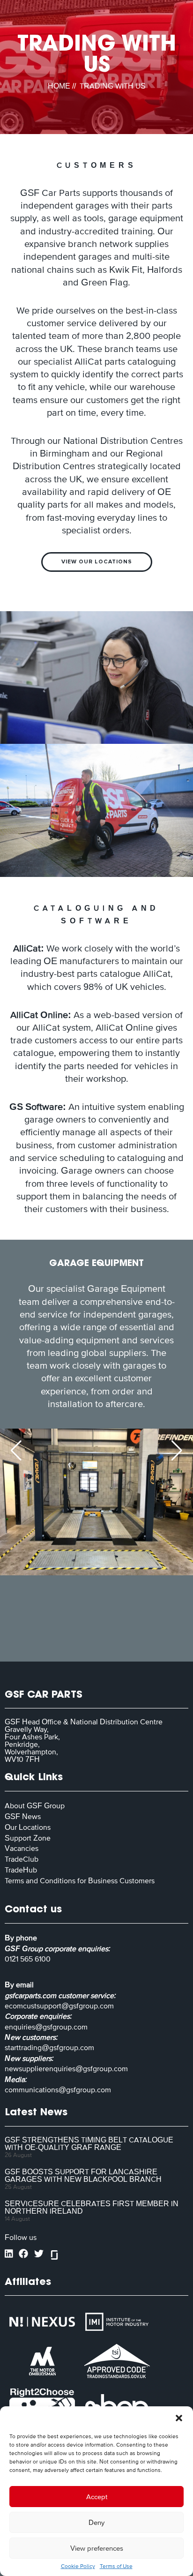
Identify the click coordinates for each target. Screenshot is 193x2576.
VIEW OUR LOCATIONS (97, 562)
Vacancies (22, 1848)
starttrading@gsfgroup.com (49, 2047)
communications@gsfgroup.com (58, 2089)
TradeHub (21, 1870)
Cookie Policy (78, 2566)
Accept (97, 2497)
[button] (179, 2418)
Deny (96, 2522)
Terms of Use (116, 2566)
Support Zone (28, 1838)
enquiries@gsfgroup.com (46, 2027)
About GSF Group (35, 1805)
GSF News (23, 1816)
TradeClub (22, 1859)
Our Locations (28, 1827)
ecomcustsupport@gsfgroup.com (59, 2006)
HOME (59, 86)
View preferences (97, 2548)
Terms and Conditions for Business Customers (80, 1880)
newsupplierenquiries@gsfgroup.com (66, 2068)
